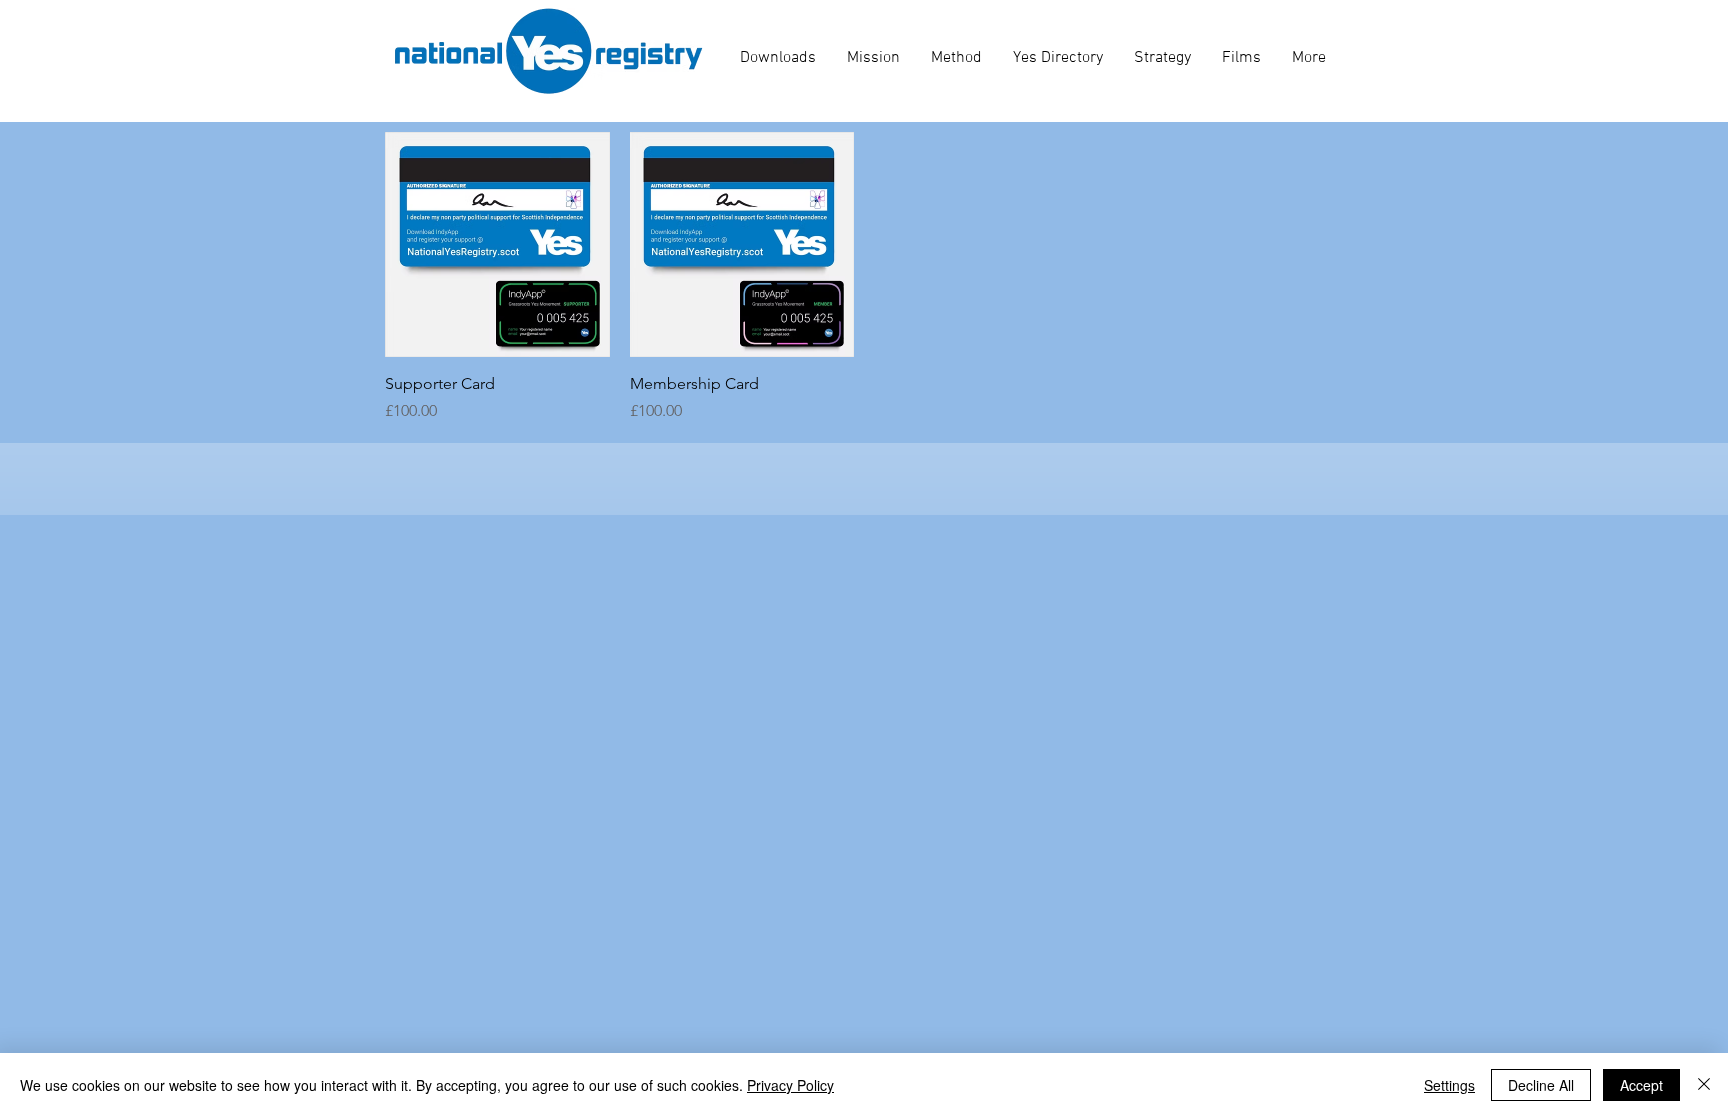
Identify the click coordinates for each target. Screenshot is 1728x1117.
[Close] (1704, 1085)
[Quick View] (497, 244)
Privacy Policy (790, 1085)
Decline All (1541, 1085)
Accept (1641, 1085)
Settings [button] (1449, 1085)
